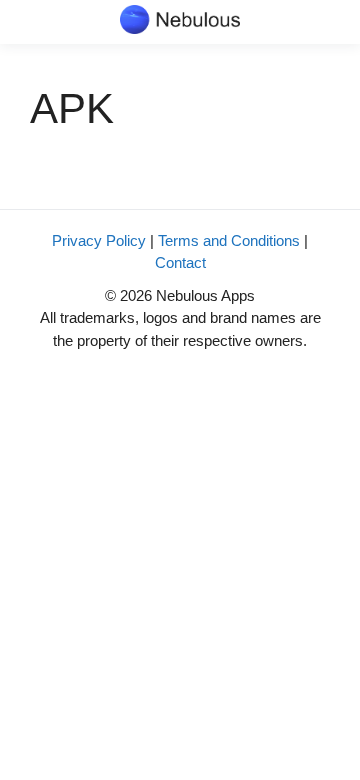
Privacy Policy (99, 240)
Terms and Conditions (229, 240)
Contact (180, 262)
